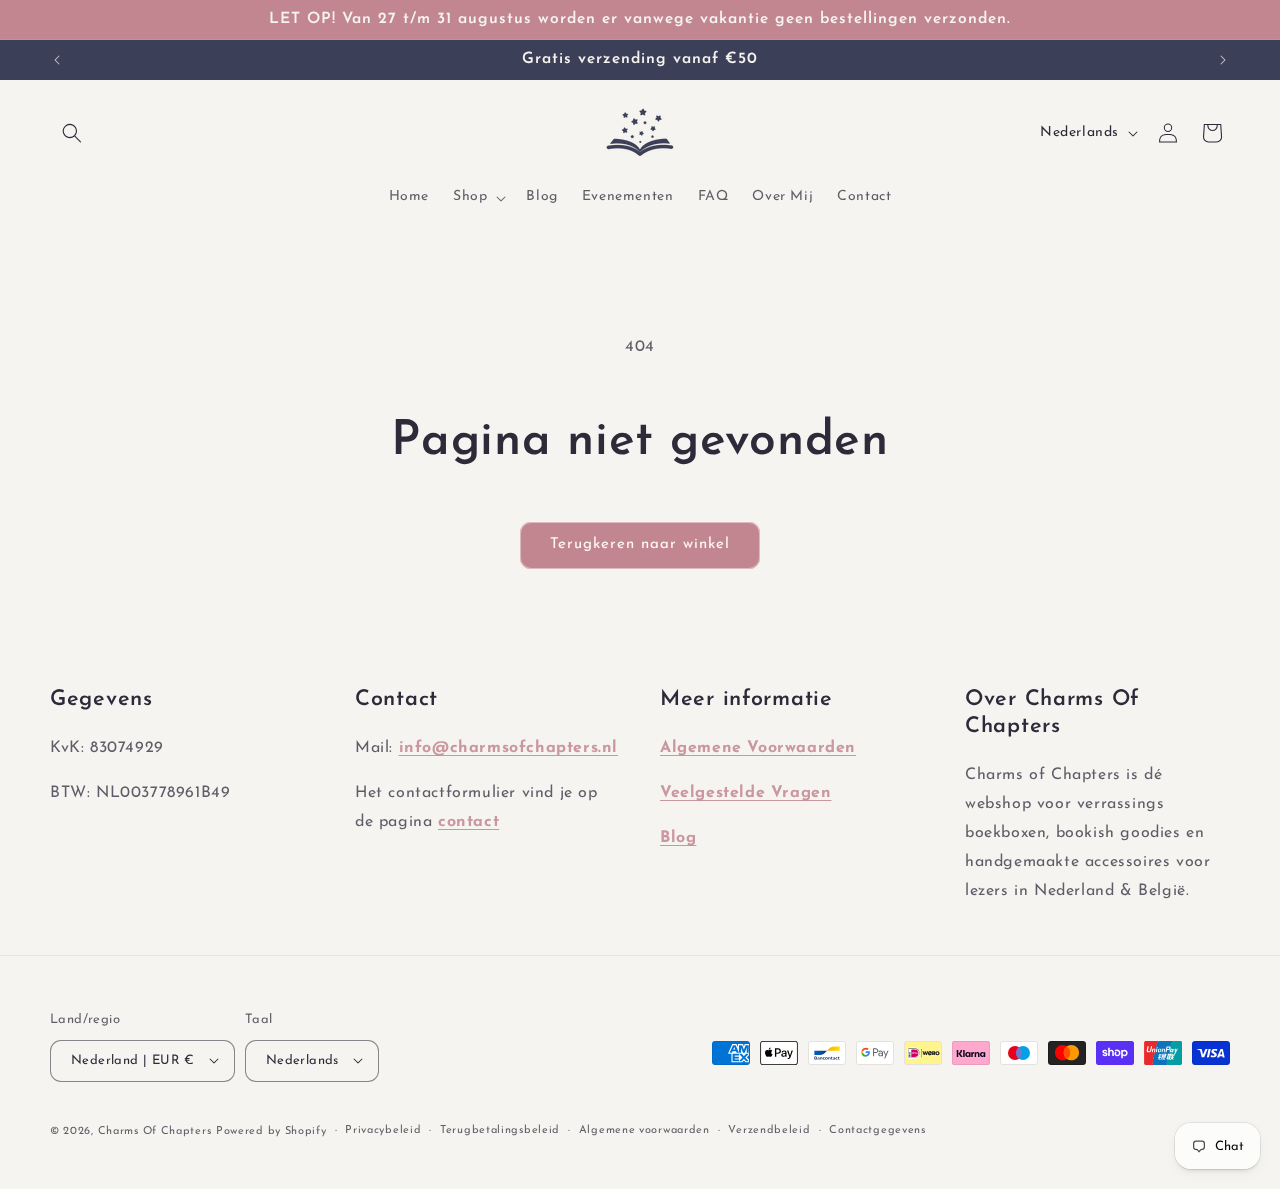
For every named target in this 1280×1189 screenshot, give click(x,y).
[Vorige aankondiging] (57, 60)
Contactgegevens (877, 1129)
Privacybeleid (383, 1129)
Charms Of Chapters (155, 1130)
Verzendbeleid (769, 1129)
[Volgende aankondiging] (1223, 60)
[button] (72, 133)
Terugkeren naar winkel (640, 544)
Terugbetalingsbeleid (500, 1129)
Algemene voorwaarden (644, 1129)
